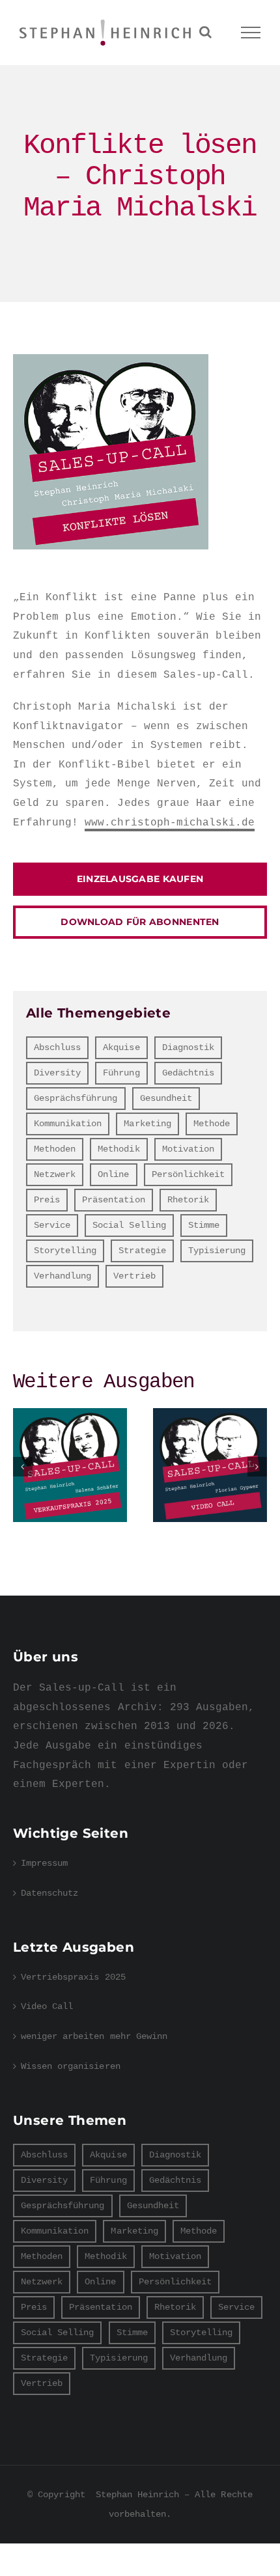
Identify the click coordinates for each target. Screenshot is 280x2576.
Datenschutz (49, 1893)
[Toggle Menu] (251, 33)
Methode (212, 1124)
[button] (23, 1467)
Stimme (204, 1225)
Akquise (121, 1047)
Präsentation (113, 1200)
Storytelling (65, 1251)
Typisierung (217, 1251)
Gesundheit (166, 1098)
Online (113, 1174)
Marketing (147, 1124)
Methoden (55, 1149)
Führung (121, 1073)
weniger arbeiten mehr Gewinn (94, 2036)
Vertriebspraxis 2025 (70, 1465)
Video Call (210, 1465)
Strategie (142, 1251)
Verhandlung (63, 1276)
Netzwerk (55, 1174)
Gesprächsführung (76, 1098)
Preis (47, 1200)
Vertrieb (134, 1276)
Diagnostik (188, 1047)
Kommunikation (68, 1124)
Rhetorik (188, 1200)
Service (52, 1225)
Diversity (57, 1073)
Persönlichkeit (188, 1174)
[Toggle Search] (205, 32)
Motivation (188, 1149)
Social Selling (129, 1225)
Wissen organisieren (71, 2066)
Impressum (44, 1863)
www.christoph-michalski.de (170, 823)
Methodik (119, 1149)
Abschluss (57, 1047)
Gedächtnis (188, 1073)
